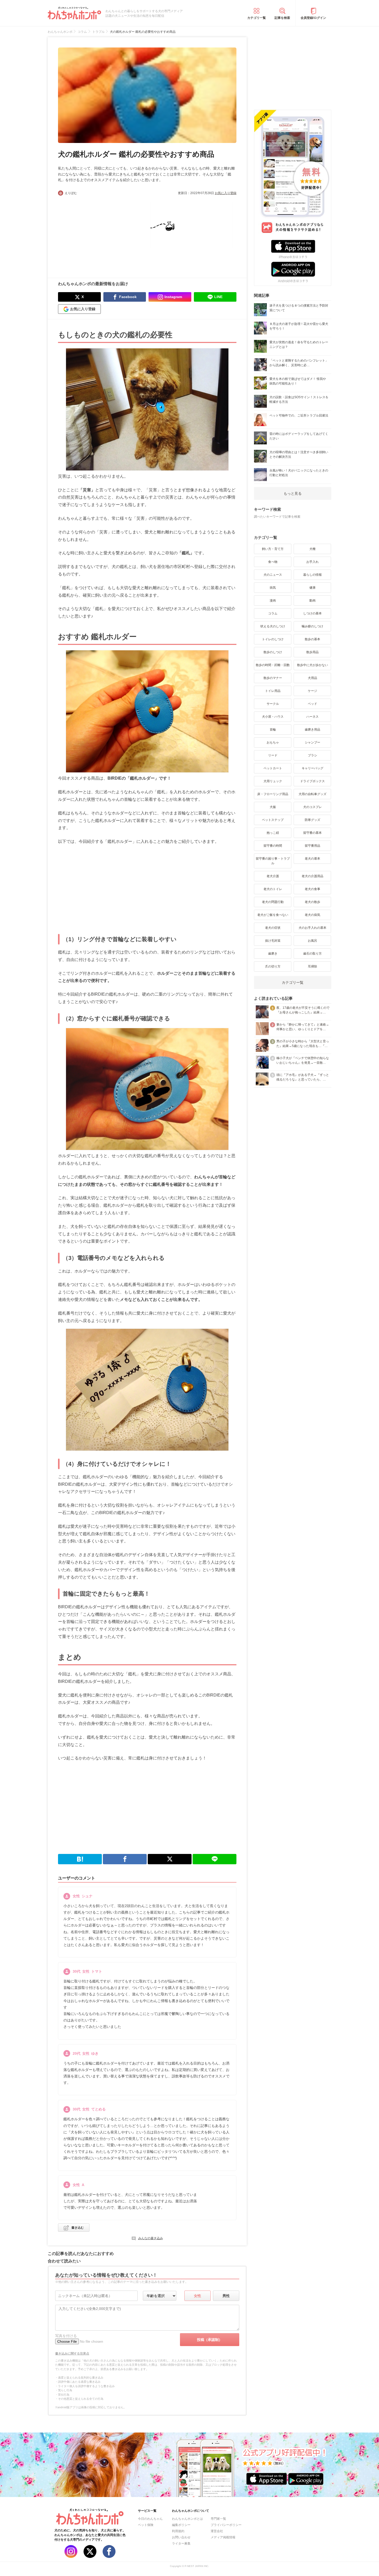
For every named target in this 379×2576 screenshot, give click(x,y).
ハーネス (312, 717)
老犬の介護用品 (312, 876)
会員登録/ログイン (313, 18)
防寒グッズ (312, 820)
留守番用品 (312, 846)
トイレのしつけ (273, 639)
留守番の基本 (312, 833)
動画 (312, 601)
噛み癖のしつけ (312, 626)
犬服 (273, 807)
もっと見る (293, 493)
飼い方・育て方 (273, 549)
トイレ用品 (273, 691)
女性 (197, 2296)
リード (273, 755)
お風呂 (312, 941)
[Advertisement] (103, 234)
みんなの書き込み (151, 2238)
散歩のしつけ (273, 652)
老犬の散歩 (312, 902)
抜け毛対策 (273, 941)
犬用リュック (273, 781)
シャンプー (312, 742)
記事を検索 (282, 18)
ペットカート (273, 768)
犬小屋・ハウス (273, 717)
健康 (312, 588)
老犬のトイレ (273, 889)
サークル (273, 704)
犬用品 (312, 678)
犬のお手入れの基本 (312, 928)
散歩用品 (312, 652)
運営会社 (217, 2531)
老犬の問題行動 (273, 902)
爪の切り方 (273, 966)
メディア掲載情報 (223, 2537)
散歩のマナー (273, 678)
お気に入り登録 (226, 193)
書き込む (78, 2228)
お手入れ (312, 562)
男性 (226, 2296)
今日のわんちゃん (150, 2519)
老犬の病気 (312, 915)
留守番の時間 (273, 846)
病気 (273, 588)
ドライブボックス (312, 781)
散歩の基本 (312, 639)
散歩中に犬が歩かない (312, 665)
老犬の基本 (312, 859)
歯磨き (273, 954)
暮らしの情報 (312, 575)
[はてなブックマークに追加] (80, 1859)
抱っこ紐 (273, 833)
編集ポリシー (181, 2525)
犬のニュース (273, 575)
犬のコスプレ (312, 807)
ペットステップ (273, 820)
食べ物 (273, 562)
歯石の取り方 (312, 954)
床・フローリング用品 (273, 794)
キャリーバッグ (312, 768)
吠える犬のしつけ (273, 626)
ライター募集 (181, 2543)
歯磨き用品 (312, 730)
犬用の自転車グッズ (312, 794)
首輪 (273, 730)
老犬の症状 (273, 928)
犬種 (312, 549)
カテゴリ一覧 (257, 18)
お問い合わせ (181, 2537)
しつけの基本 (312, 613)
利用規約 (178, 2531)
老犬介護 (273, 876)
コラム (273, 613)
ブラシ (312, 755)
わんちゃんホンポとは (187, 2519)
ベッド (312, 704)
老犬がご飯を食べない (273, 915)
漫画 (273, 601)
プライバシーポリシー (226, 2525)
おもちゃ (273, 742)
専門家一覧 (218, 2519)
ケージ (312, 691)
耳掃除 (312, 966)
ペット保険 (146, 2525)
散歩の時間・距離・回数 (273, 665)
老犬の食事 (312, 889)
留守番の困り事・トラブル (273, 861)
